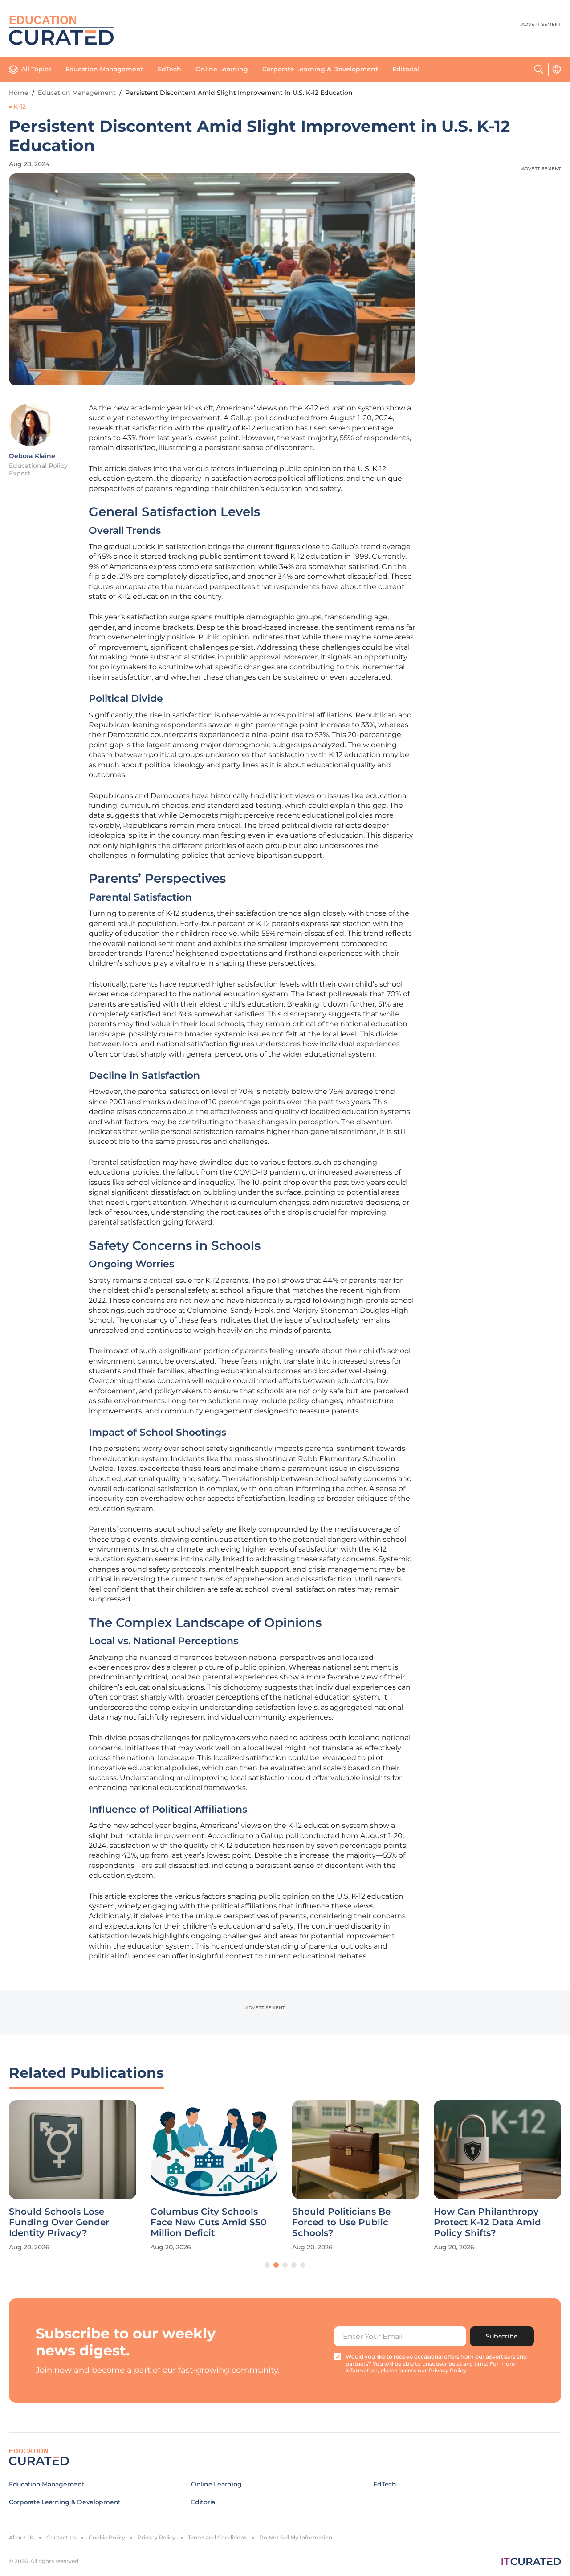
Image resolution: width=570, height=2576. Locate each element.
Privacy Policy (157, 2537)
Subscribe (502, 2336)
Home (19, 93)
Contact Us (61, 2537)
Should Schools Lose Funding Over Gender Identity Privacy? (59, 2222)
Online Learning (222, 69)
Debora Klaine (32, 456)
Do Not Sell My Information (296, 2537)
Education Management (104, 69)
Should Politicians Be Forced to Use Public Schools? (341, 2222)
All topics (36, 69)
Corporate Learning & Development (320, 69)
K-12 (20, 106)
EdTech (169, 69)
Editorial (406, 69)
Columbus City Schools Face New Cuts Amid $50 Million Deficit (208, 2222)
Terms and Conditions (217, 2537)
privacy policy (447, 2370)
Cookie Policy (107, 2537)
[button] (267, 2265)
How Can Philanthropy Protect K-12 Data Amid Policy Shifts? (487, 2222)
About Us (21, 2537)
